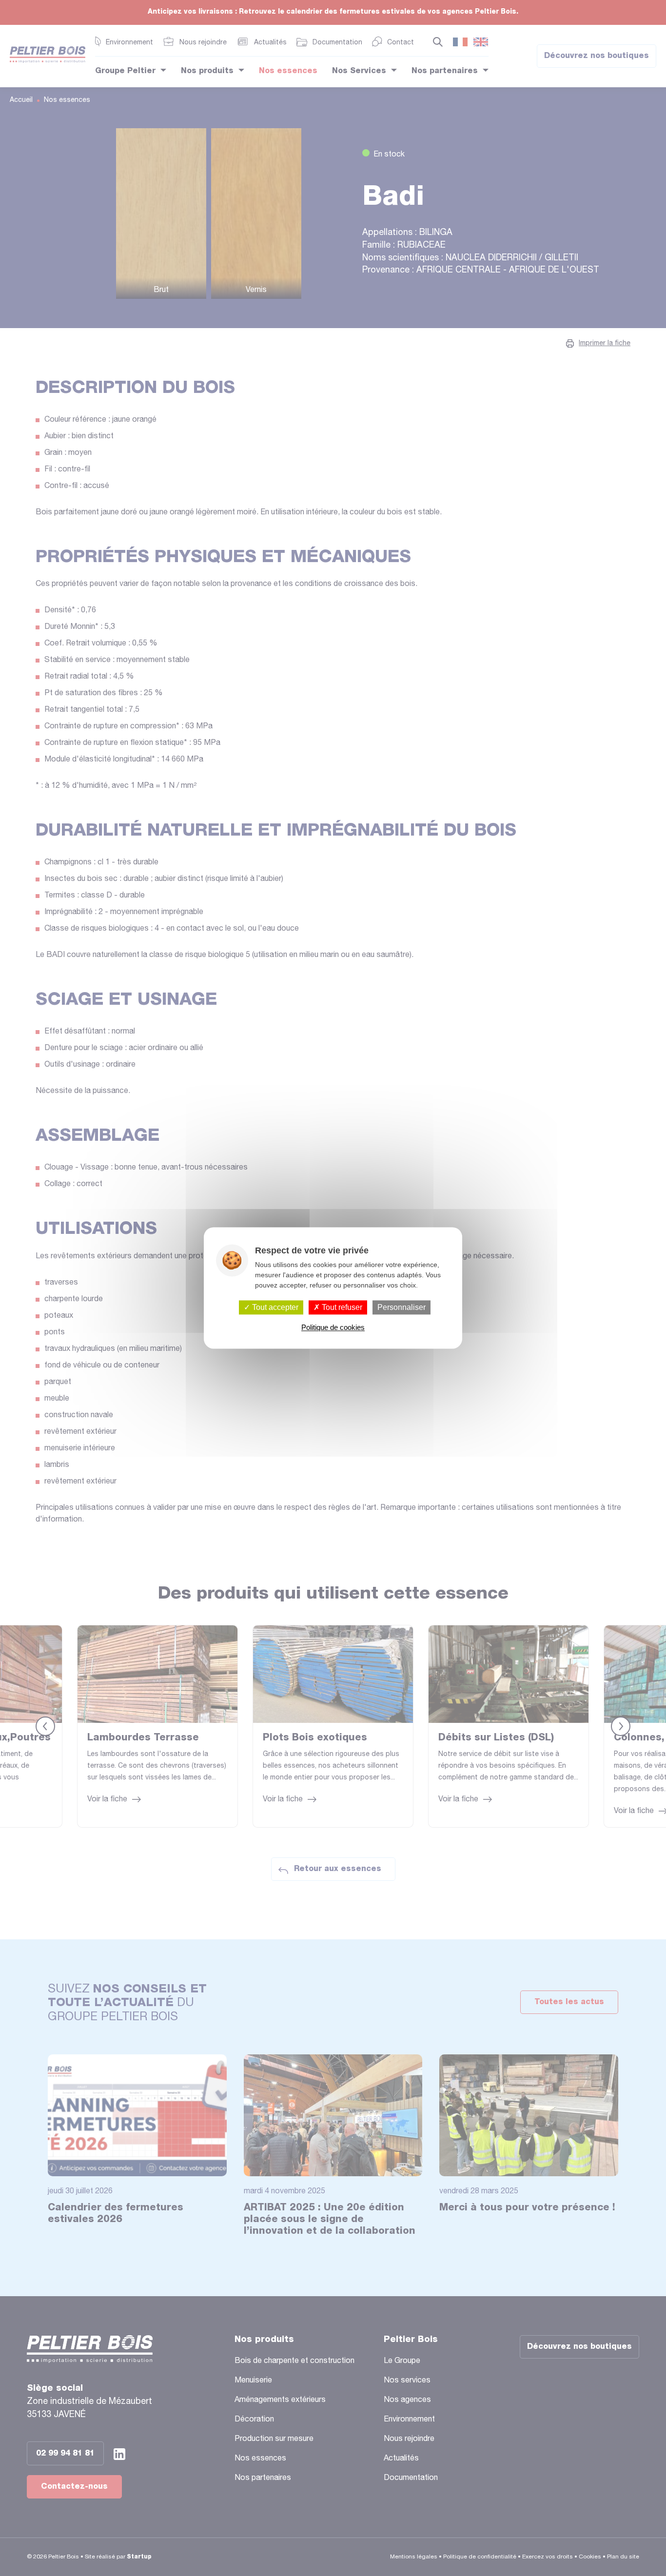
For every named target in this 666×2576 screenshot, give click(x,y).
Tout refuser (341, 1307)
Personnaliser (402, 1307)
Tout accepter (274, 1307)
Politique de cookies (333, 1328)
